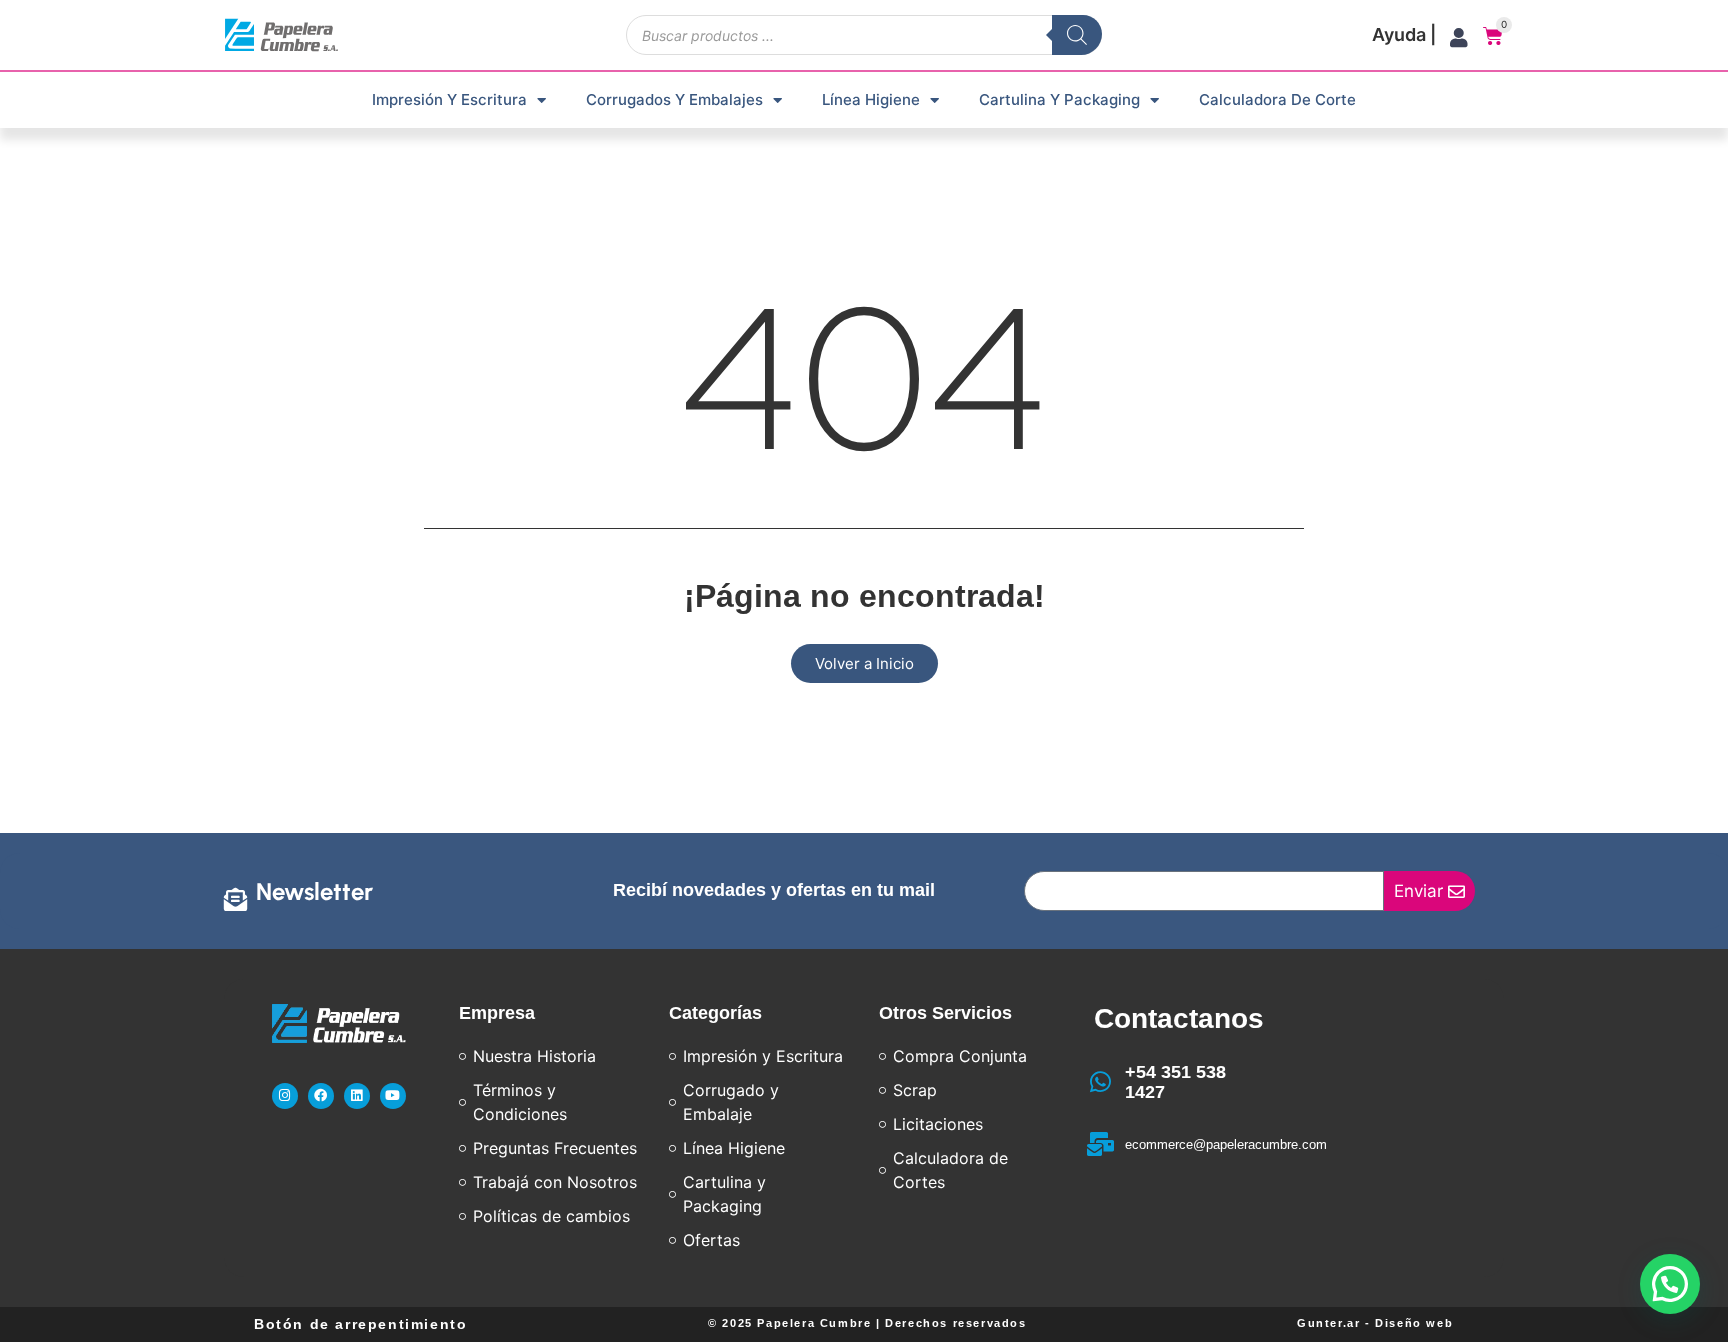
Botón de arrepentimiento (360, 1324)
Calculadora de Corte (1277, 99)
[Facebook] (321, 1096)
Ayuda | (1404, 34)
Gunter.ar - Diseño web (1375, 1323)
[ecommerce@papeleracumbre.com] (1101, 1144)
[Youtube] (393, 1096)
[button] (1670, 1284)
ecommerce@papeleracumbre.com (1226, 1144)
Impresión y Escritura (449, 99)
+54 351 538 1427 (1175, 1082)
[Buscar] (1077, 35)
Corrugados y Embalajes (674, 99)
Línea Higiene (871, 99)
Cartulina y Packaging (1059, 99)
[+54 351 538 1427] (1101, 1082)
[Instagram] (285, 1096)
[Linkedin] (357, 1096)
